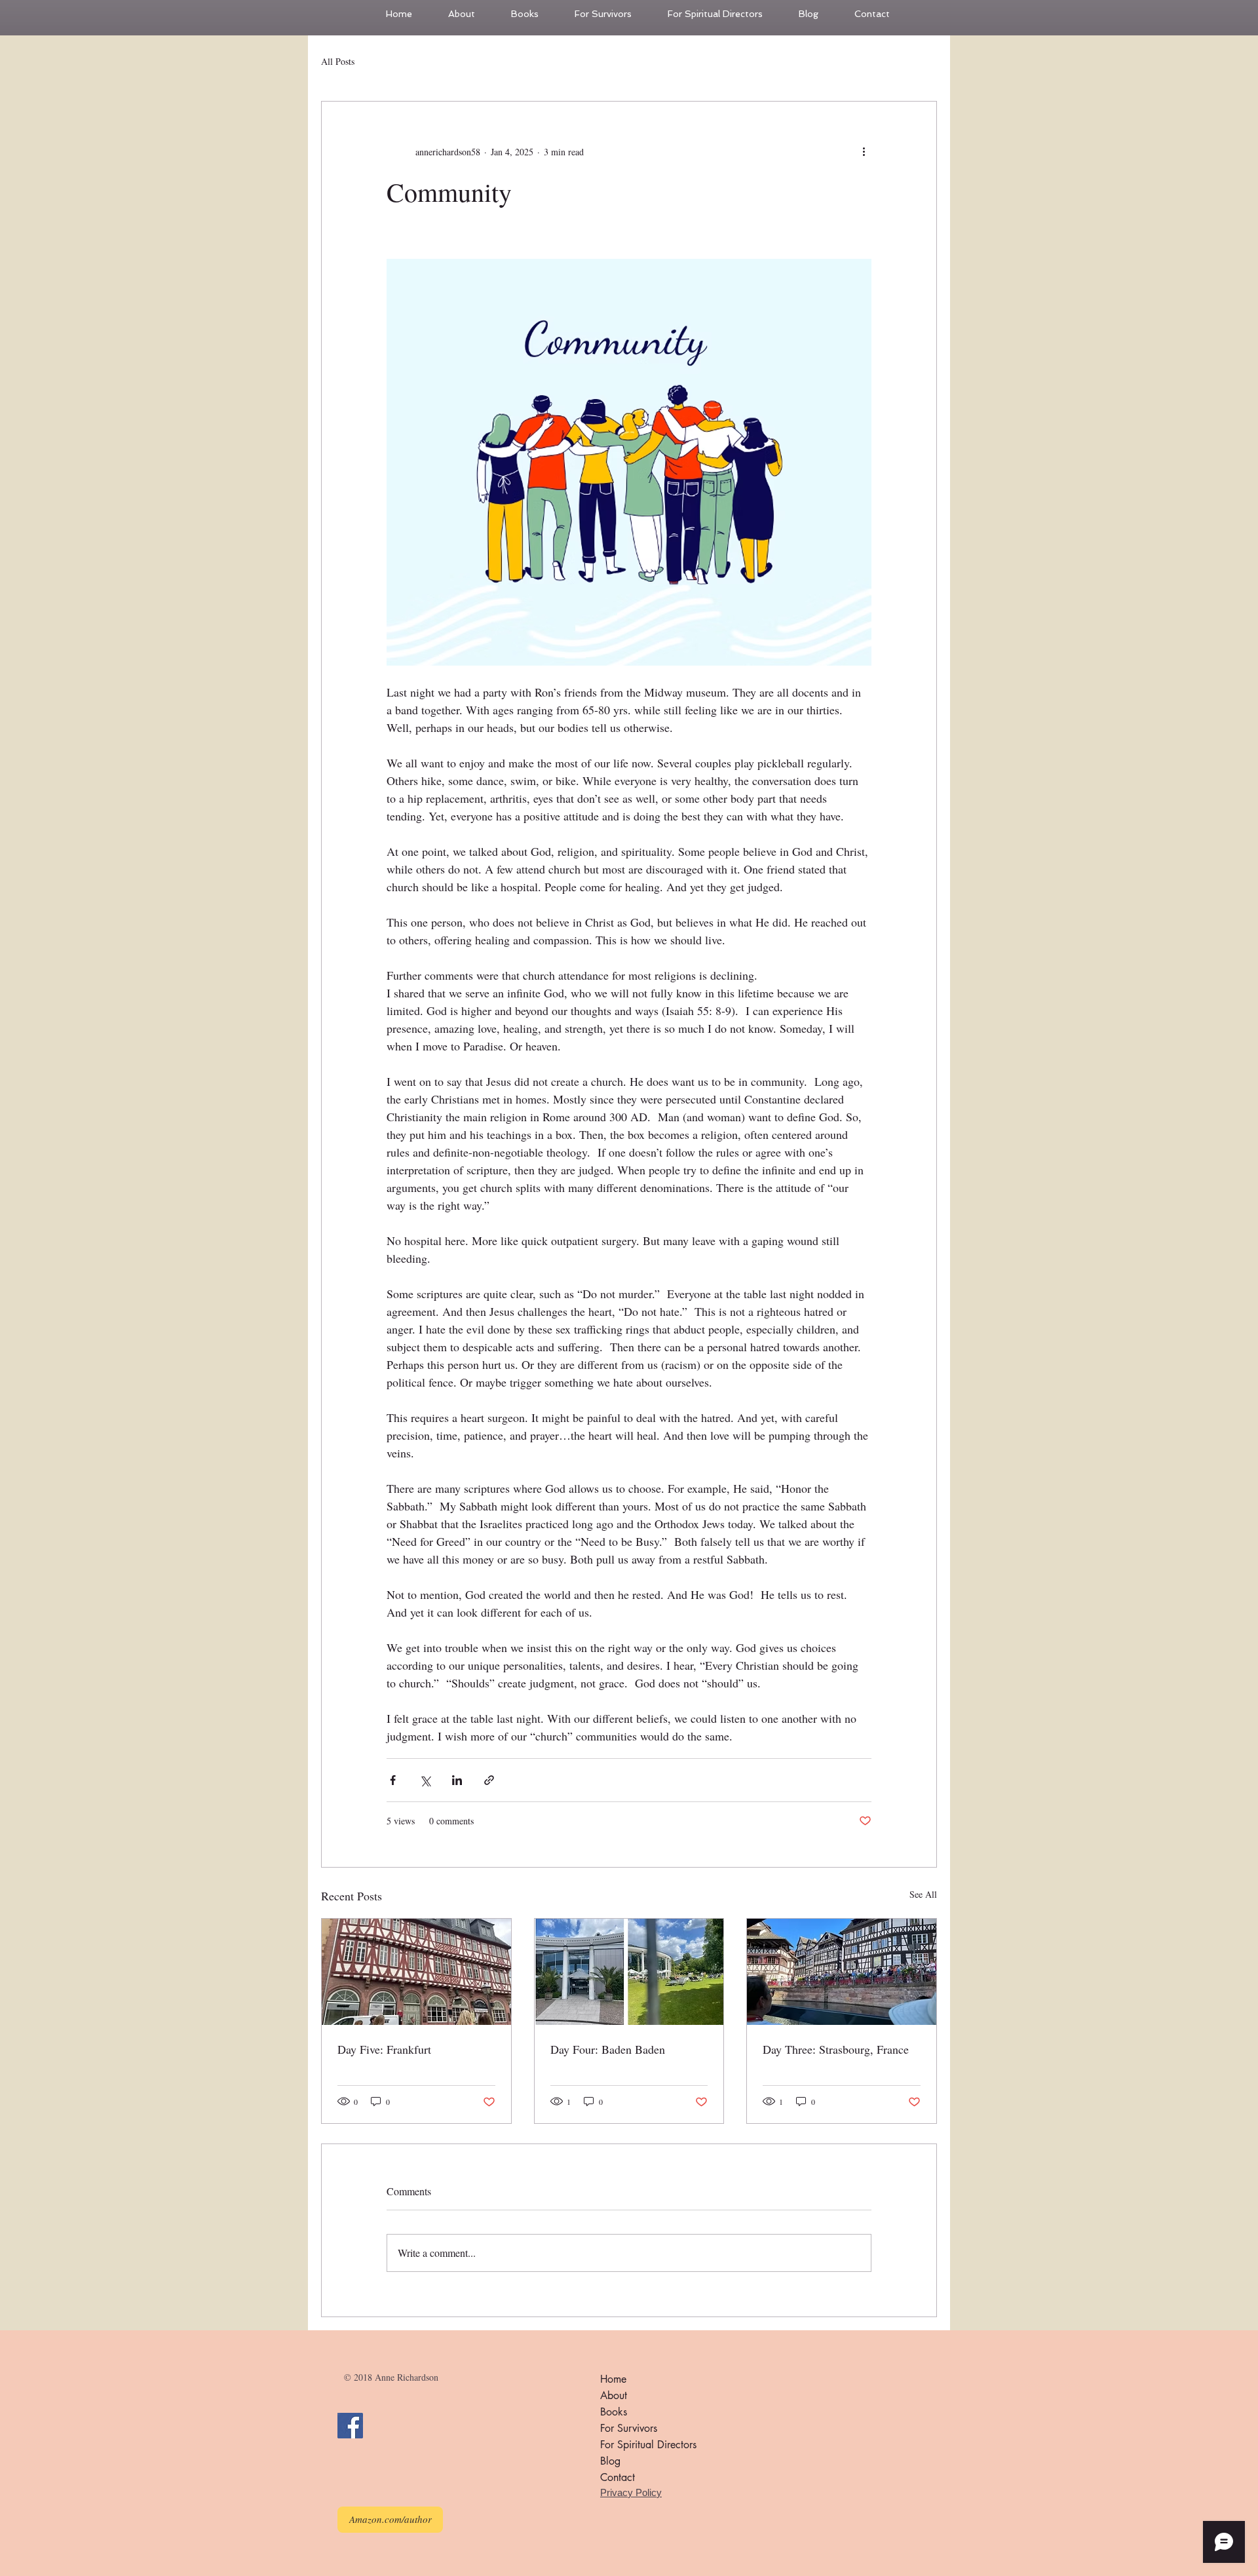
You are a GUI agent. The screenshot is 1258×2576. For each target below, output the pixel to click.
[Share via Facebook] (393, 1780)
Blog (610, 2461)
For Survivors (629, 2428)
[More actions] (864, 151)
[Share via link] (489, 1780)
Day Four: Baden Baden (608, 2049)
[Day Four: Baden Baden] (629, 1972)
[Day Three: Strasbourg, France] (842, 1972)
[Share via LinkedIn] (457, 1780)
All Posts (338, 61)
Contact (618, 2477)
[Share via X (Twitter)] (425, 1780)
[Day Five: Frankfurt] (416, 1972)
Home (613, 2379)
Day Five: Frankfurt (384, 2049)
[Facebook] (350, 2426)
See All (923, 1894)
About (614, 2395)
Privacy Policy (631, 2492)
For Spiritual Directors (648, 2445)
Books (614, 2412)
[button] (611, 14)
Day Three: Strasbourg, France (836, 2049)
